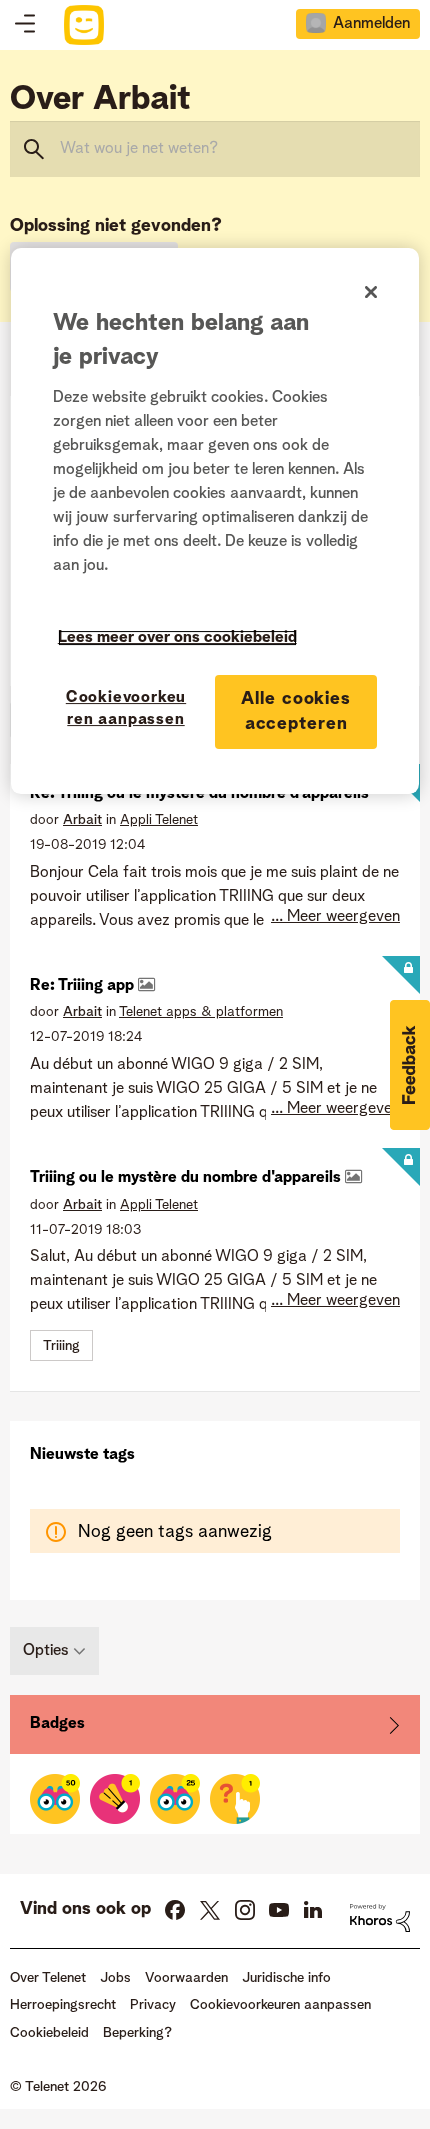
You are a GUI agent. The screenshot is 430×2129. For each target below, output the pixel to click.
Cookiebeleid (49, 2033)
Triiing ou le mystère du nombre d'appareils (187, 1178)
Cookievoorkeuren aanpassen (126, 709)
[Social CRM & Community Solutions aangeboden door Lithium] (380, 1918)
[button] (410, 1065)
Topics (25, 25)
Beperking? (137, 2033)
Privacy (153, 2005)
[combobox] (215, 149)
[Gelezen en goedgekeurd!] (55, 1799)
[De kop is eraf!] (115, 1799)
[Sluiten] (371, 292)
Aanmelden (371, 24)
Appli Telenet (159, 820)
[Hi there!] (175, 1799)
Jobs (115, 1978)
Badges (57, 1724)
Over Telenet (48, 1978)
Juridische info (286, 1978)
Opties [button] (46, 1651)
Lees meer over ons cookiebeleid (177, 638)
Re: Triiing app (84, 986)
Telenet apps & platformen (201, 1012)
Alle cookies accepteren (296, 711)
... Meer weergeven (335, 917)
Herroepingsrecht (63, 2005)
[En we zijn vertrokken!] (235, 1799)
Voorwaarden (186, 1978)
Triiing (61, 1346)
